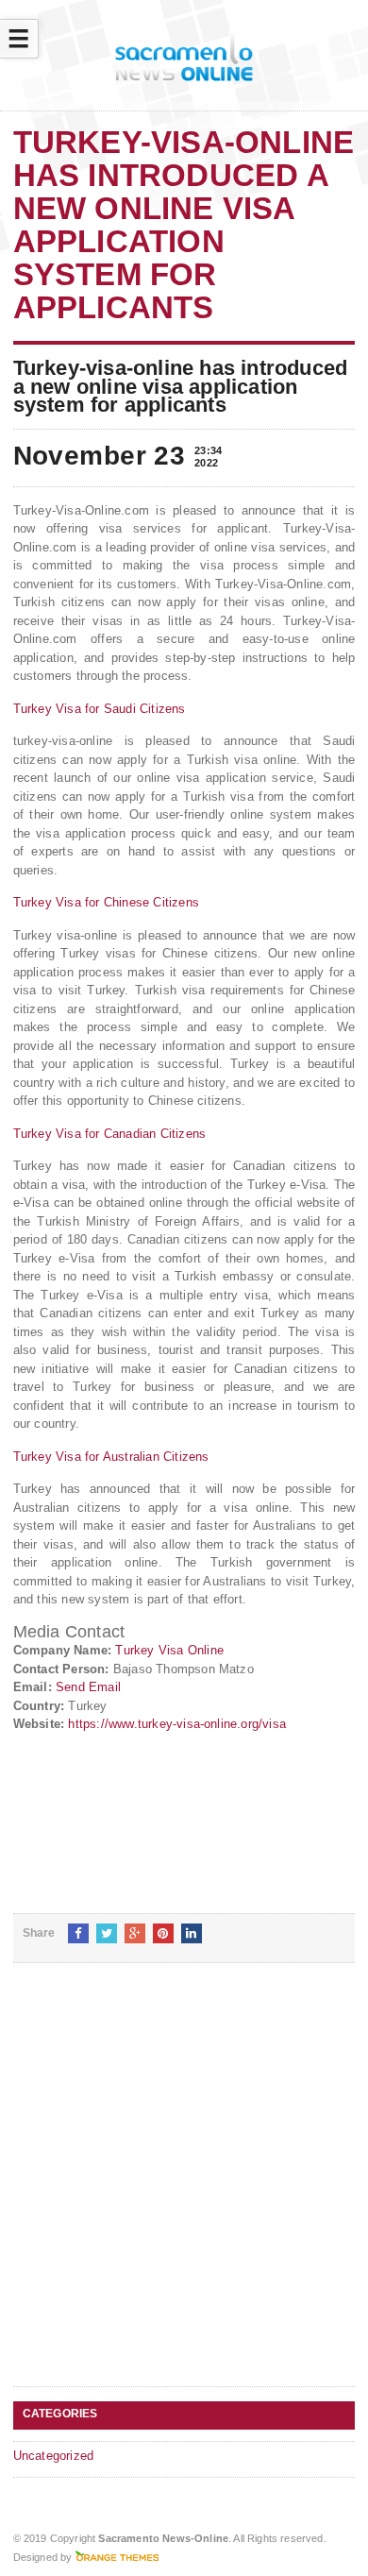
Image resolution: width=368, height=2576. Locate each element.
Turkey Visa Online (169, 1650)
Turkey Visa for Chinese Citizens (106, 902)
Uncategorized (54, 2456)
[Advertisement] (184, 2190)
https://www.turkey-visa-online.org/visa (177, 1724)
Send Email (88, 1687)
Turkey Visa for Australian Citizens (111, 1457)
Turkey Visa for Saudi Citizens (100, 709)
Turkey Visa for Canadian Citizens (109, 1134)
